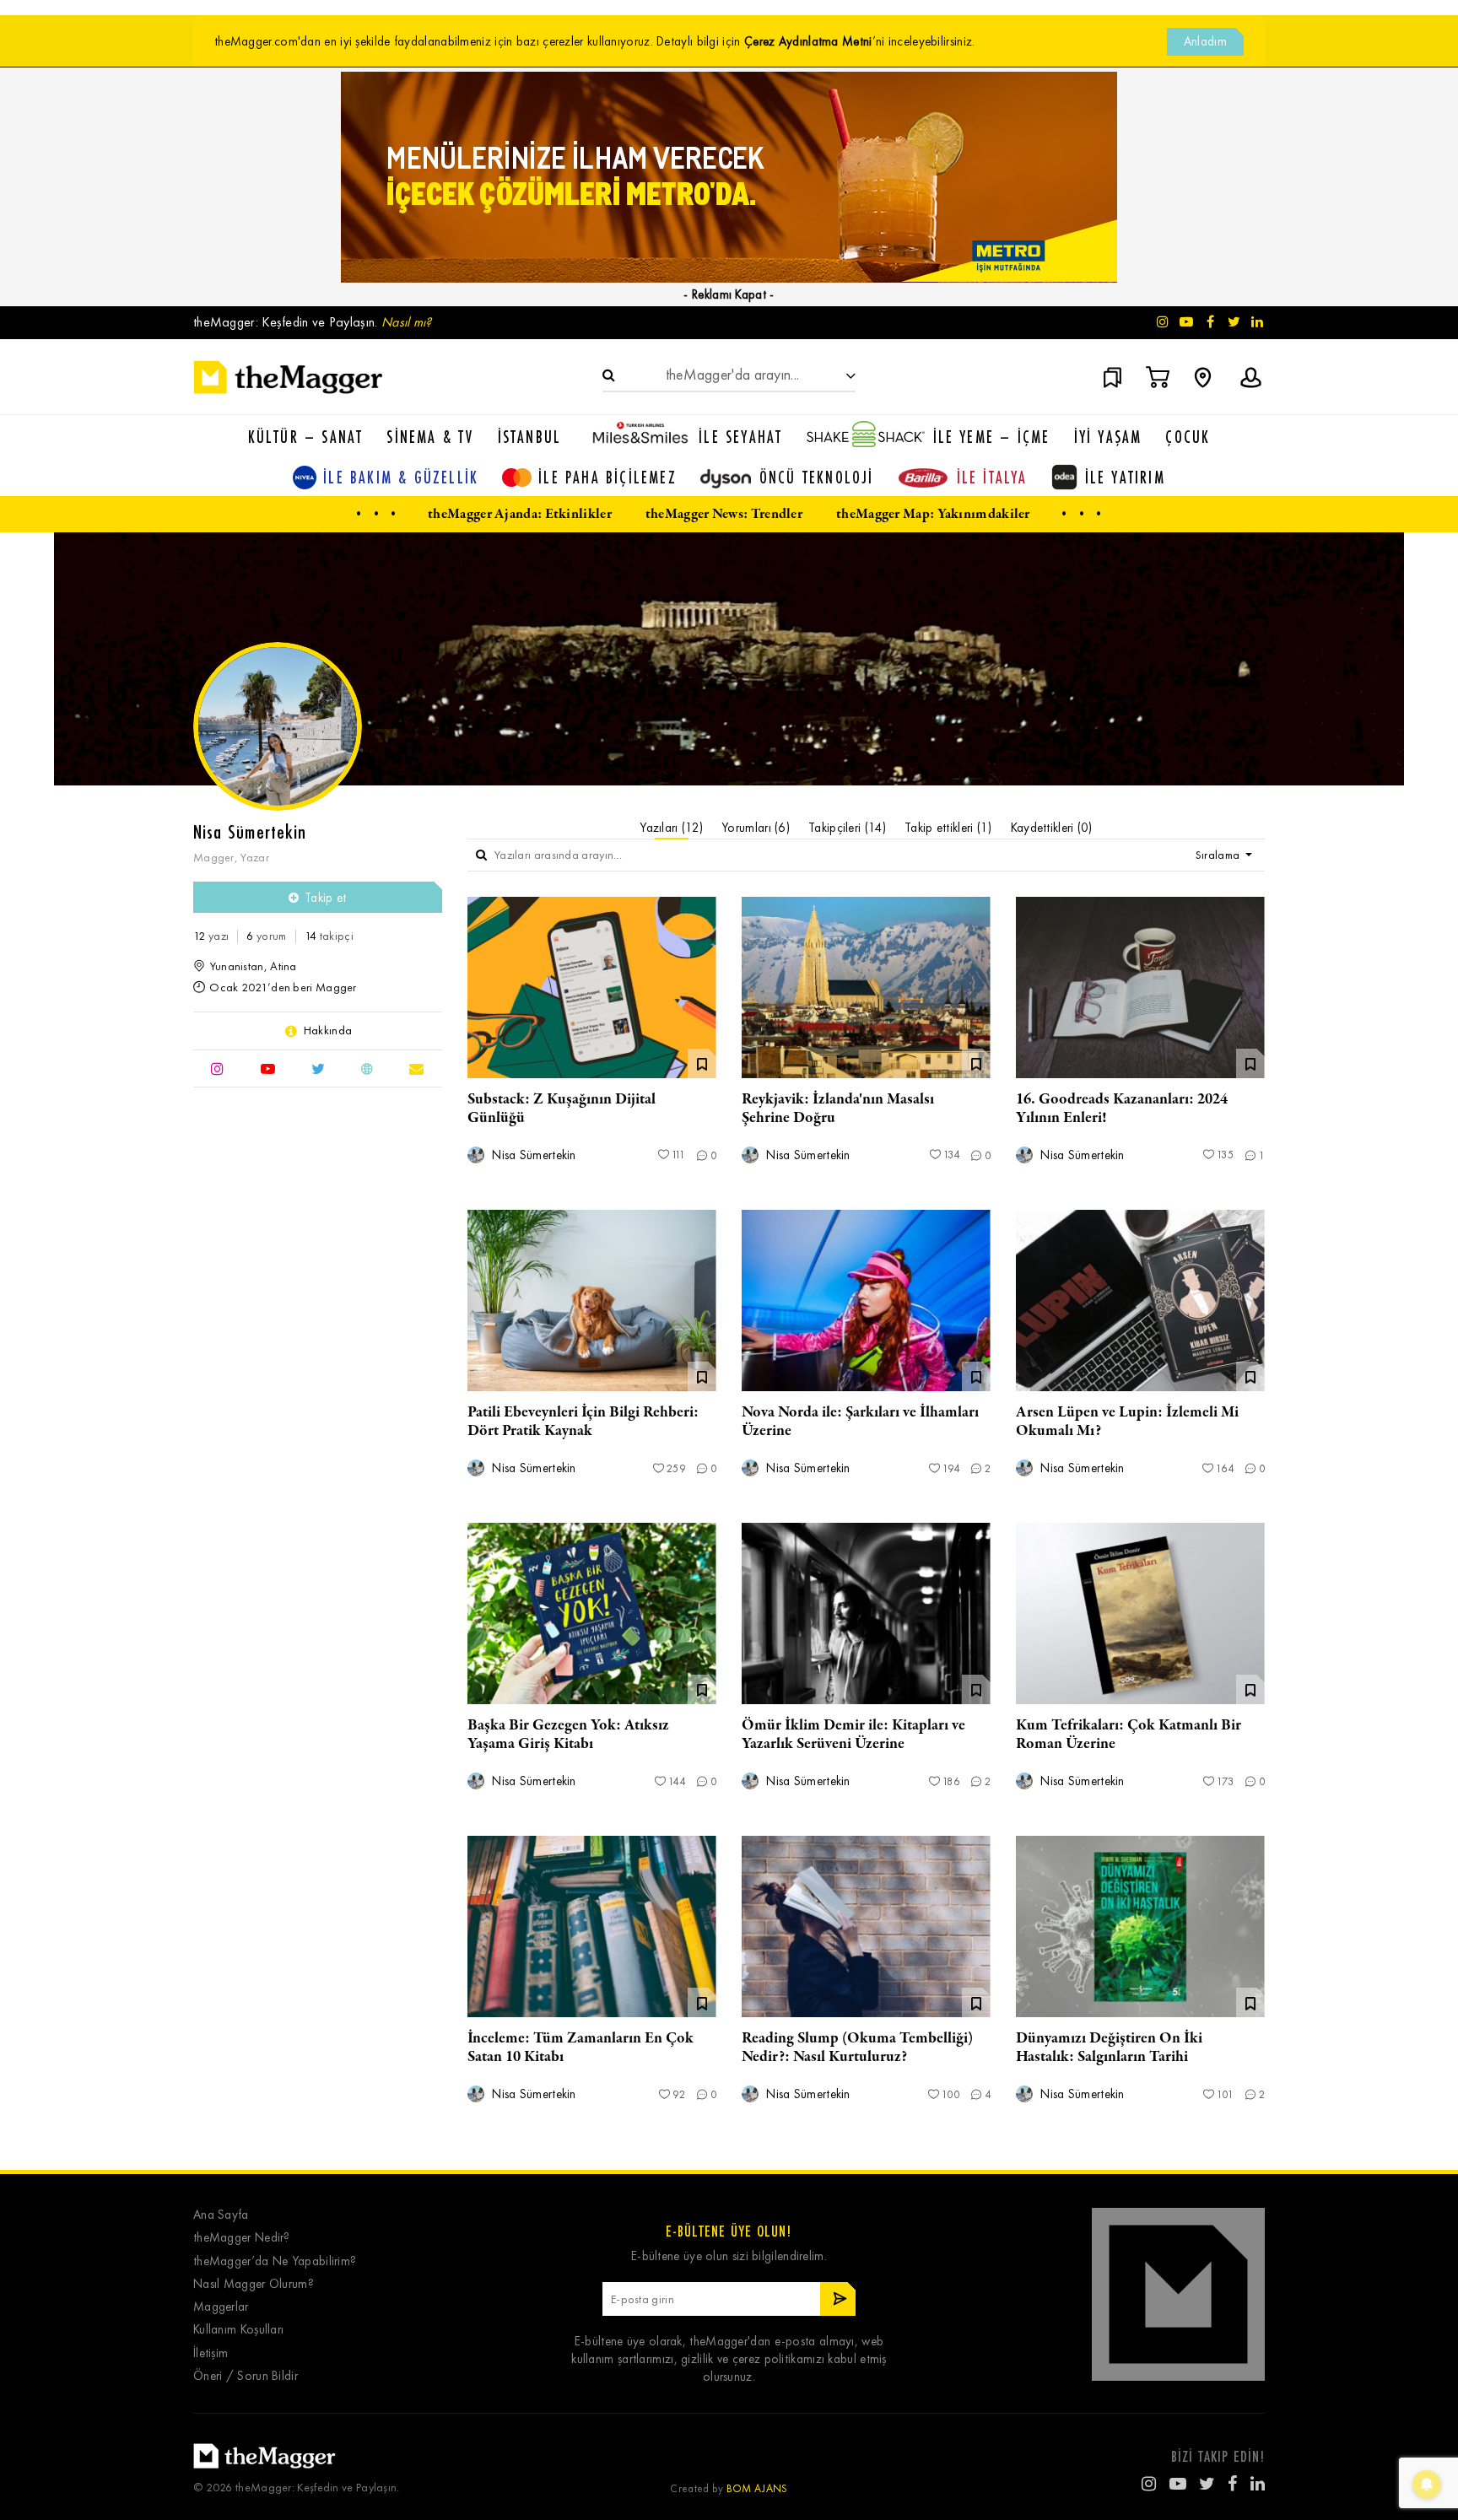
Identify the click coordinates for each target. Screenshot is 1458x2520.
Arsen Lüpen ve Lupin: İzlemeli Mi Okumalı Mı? (1127, 1422)
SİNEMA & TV (430, 437)
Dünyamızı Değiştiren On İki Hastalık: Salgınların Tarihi (1109, 2048)
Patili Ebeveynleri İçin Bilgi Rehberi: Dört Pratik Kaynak (583, 1422)
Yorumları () (756, 828)
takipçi (329, 936)
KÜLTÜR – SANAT (306, 437)
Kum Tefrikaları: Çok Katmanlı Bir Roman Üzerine (1129, 1735)
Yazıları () (671, 828)
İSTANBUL (530, 437)
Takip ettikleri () (948, 828)
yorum (266, 936)
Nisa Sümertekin (532, 1155)
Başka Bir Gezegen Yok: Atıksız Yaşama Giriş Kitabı (568, 1735)
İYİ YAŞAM (1108, 437)
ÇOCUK (1188, 437)
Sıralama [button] (1219, 855)
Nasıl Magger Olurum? (254, 2284)
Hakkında (328, 1031)
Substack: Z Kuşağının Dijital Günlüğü (562, 1109)
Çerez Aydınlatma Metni (808, 41)
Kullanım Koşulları (238, 2330)
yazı (211, 936)
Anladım (1205, 41)
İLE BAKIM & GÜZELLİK (401, 477)
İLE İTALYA (992, 477)
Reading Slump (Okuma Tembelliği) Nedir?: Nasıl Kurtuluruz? (857, 2048)
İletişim (211, 2353)
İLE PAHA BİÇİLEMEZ (607, 477)
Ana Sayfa (221, 2215)
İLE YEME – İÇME (992, 437)
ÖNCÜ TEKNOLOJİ (817, 477)
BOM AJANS (757, 2488)
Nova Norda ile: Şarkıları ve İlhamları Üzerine (860, 1422)
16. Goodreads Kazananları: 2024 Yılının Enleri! (1122, 1109)
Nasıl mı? (407, 322)
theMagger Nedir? (242, 2238)
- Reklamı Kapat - (729, 294)
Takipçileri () (847, 828)
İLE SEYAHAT (740, 437)
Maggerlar (221, 2307)
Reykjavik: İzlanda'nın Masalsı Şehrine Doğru (838, 1109)
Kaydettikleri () (1052, 828)
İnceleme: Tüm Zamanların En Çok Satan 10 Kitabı (580, 2048)
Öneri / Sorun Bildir (246, 2376)
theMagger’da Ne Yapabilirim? (275, 2261)
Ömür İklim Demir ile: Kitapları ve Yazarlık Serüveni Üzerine (853, 1735)
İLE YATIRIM (1125, 477)
